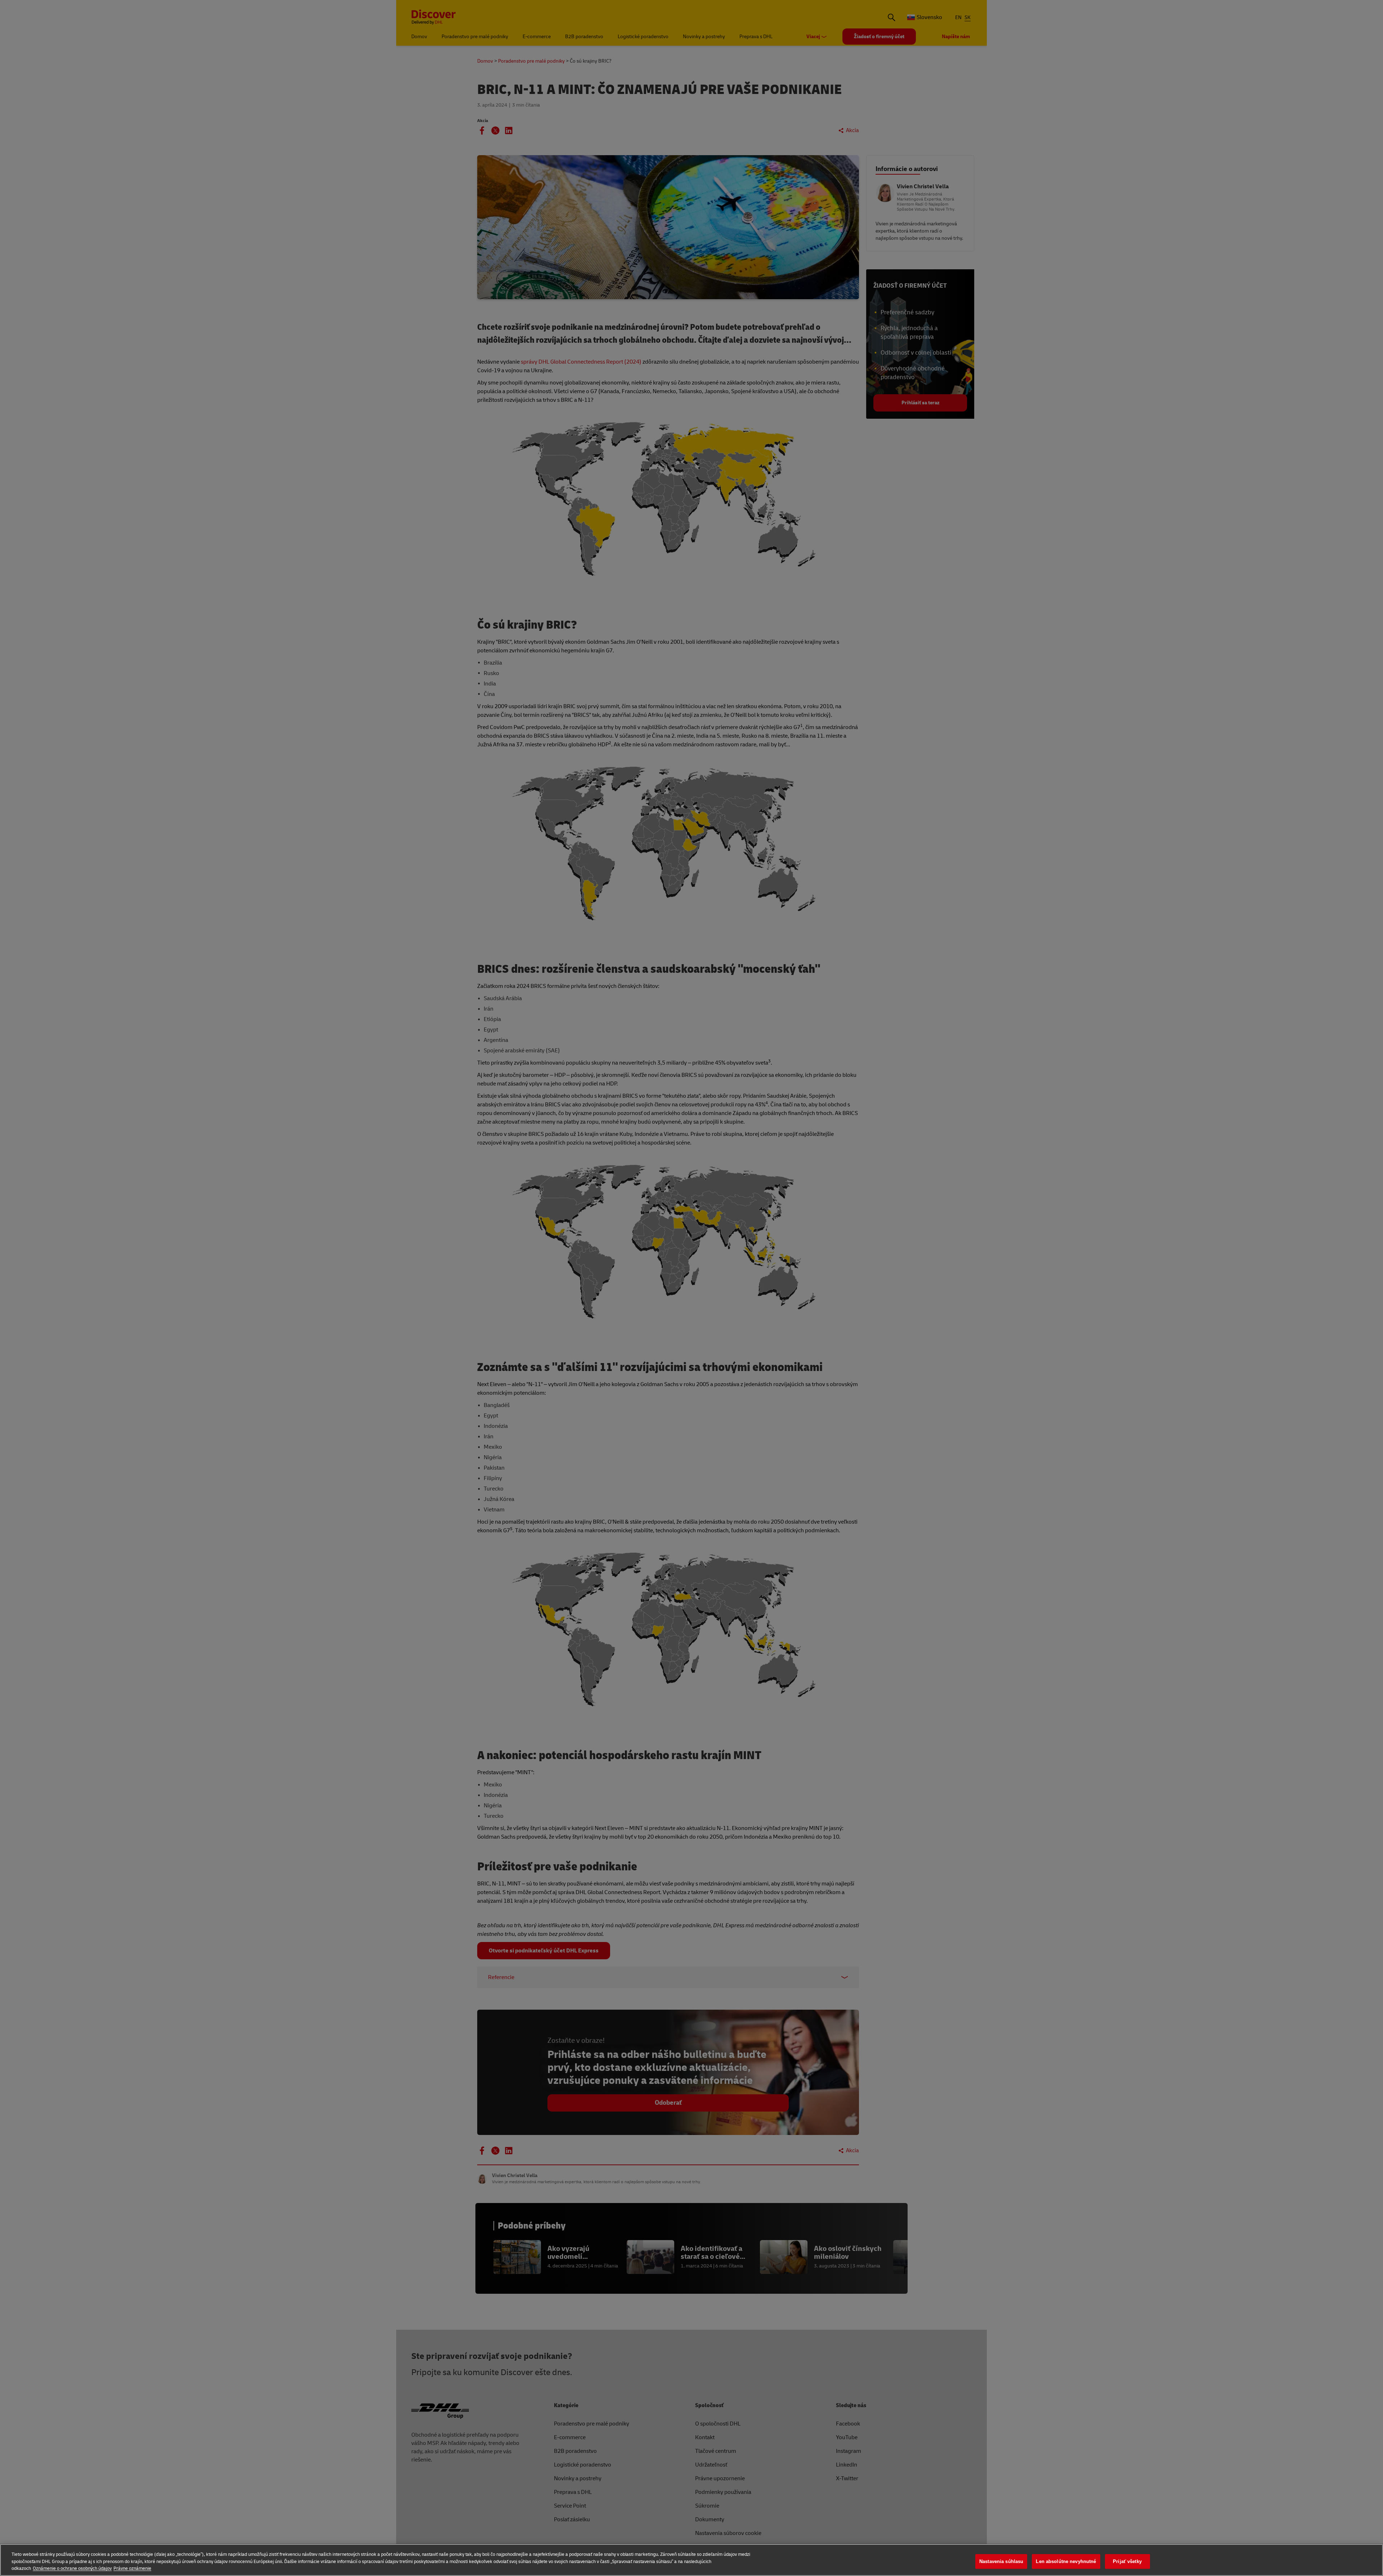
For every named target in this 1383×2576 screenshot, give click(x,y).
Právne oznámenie (132, 2568)
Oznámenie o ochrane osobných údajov (72, 2568)
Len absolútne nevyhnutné (1066, 2561)
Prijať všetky (1127, 2561)
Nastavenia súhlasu (1001, 2561)
